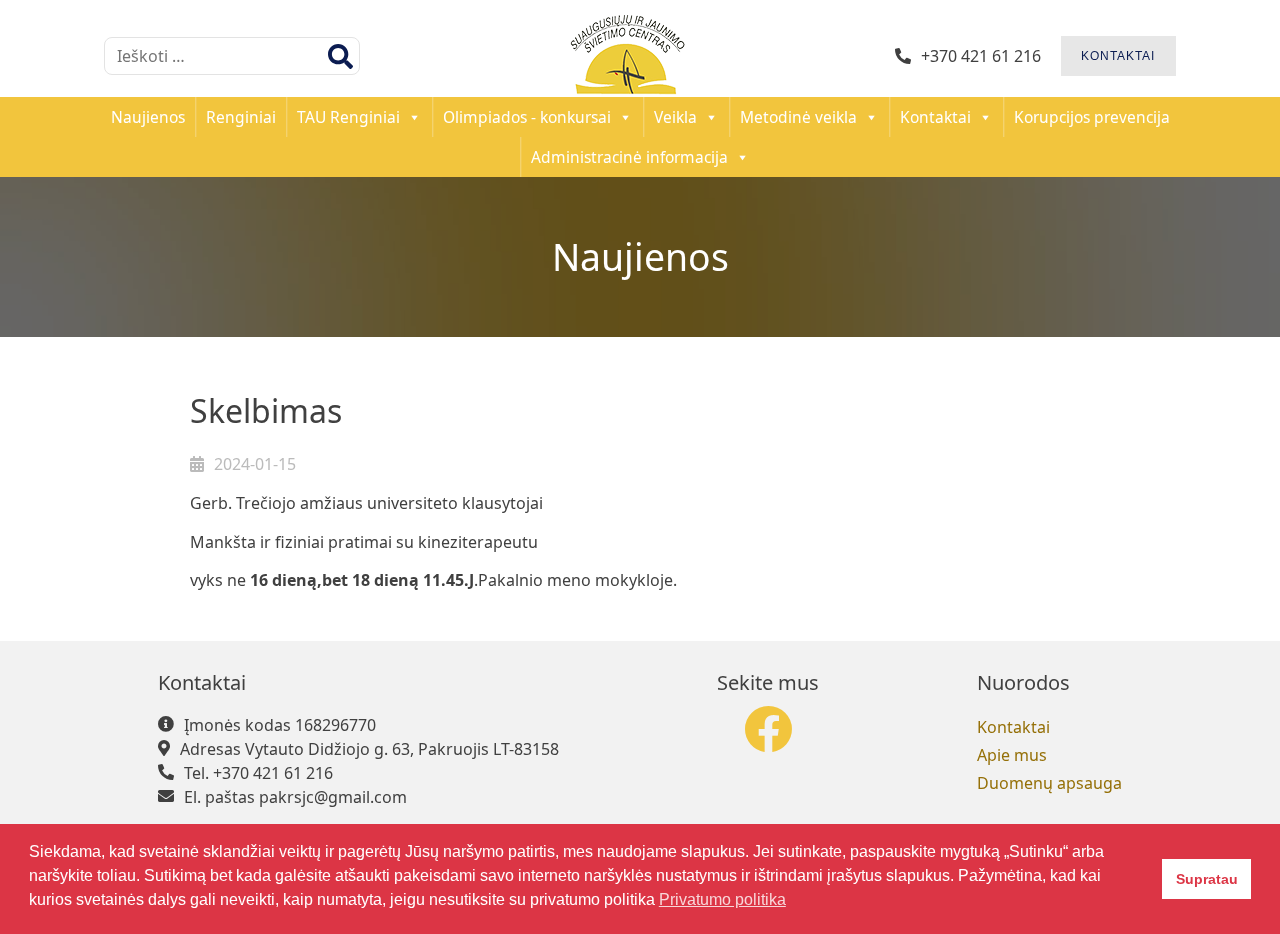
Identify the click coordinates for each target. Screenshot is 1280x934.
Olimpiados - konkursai (527, 117)
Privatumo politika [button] (722, 899)
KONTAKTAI (1118, 56)
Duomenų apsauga (1049, 783)
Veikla (675, 117)
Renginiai (241, 117)
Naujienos (148, 117)
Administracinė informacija (629, 157)
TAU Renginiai (348, 117)
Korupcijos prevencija (1092, 117)
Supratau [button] (1207, 879)
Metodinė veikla (798, 117)
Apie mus (1012, 755)
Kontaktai (935, 117)
